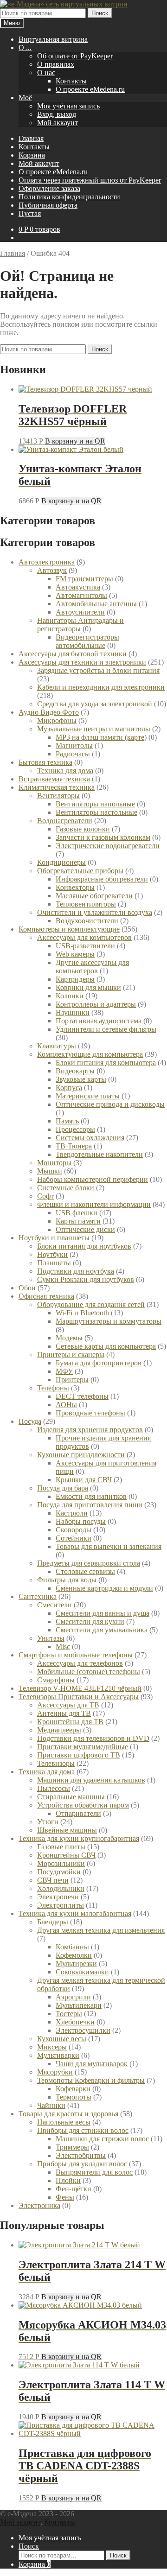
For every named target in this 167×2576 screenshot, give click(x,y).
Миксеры (52, 2047)
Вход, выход (57, 114)
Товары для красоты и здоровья (68, 2114)
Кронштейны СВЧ (66, 1855)
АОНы (66, 1405)
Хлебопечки (75, 2022)
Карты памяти (78, 1221)
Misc (63, 1646)
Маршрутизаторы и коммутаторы (109, 1321)
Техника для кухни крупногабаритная (79, 1838)
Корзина (32, 155)
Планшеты (54, 1263)
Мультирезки (76, 1964)
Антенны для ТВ (64, 1713)
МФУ (64, 1371)
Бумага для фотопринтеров (99, 1363)
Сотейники (74, 1538)
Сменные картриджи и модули (104, 1588)
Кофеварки (73, 2089)
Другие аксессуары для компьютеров (92, 967)
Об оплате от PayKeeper (75, 56)
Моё (25, 98)
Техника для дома (65, 771)
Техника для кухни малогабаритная (75, 1913)
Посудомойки (59, 1872)
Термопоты (74, 2097)
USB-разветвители (85, 946)
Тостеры (69, 2014)
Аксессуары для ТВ (68, 1705)
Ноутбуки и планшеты (54, 1238)
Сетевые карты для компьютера (106, 1346)
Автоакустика (78, 587)
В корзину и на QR (75, 441)
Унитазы (51, 1638)
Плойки (68, 2180)
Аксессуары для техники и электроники (82, 662)
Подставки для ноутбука (76, 1271)
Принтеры (72, 1380)
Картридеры (75, 979)
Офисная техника (46, 1296)
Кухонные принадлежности (81, 1455)
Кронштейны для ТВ (70, 1722)
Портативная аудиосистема (99, 1021)
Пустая (30, 213)
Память (67, 1121)
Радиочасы (73, 754)
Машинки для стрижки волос (102, 2139)
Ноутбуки (52, 1254)
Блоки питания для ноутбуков (84, 1246)
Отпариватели (78, 1813)
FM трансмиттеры (84, 579)
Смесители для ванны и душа (103, 1613)
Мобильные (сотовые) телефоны (89, 1672)
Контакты (71, 81)
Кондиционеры (61, 862)
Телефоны (53, 1388)
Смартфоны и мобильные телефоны (76, 1655)
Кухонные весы (62, 2039)
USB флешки (77, 1213)
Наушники (73, 1012)
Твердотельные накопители (99, 1154)
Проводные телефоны (90, 1413)
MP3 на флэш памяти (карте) (101, 737)
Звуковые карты (81, 1079)
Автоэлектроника (47, 562)
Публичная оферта (48, 205)
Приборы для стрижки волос (83, 2130)
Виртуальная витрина (53, 39)
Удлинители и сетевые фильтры (106, 1029)
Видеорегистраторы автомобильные (87, 641)
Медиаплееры (59, 1730)
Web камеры (75, 954)
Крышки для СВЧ (84, 1480)
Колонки (70, 996)
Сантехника (38, 1596)
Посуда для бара (63, 1488)
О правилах (56, 64)
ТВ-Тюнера (74, 1146)
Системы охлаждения (90, 1138)
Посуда (30, 1421)
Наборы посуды (81, 1521)
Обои (27, 1288)
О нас (46, 73)
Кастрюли (72, 1513)
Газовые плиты (61, 1847)
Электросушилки (83, 2030)
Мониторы (54, 1163)
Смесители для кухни (90, 1621)
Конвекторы (75, 887)
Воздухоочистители (87, 921)
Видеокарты (75, 1071)
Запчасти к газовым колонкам (103, 837)
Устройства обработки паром (83, 1805)
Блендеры (53, 1922)
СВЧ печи (53, 1880)
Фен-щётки (74, 2189)
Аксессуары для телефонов (80, 1663)
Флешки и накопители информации (94, 1204)
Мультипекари (79, 2005)
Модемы (69, 1338)
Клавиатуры (57, 1046)
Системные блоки (66, 1188)
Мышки (50, 1171)
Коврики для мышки (88, 987)
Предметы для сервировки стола (89, 1563)
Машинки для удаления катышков (91, 1780)
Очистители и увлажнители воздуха (95, 912)
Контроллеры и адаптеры (96, 1004)
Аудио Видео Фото (49, 712)
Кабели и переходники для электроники (101, 687)
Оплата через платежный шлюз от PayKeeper (90, 180)
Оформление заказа (49, 188)
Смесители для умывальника (102, 1630)
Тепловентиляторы (86, 904)
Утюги (48, 1822)
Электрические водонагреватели (108, 846)
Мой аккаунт (58, 123)
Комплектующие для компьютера (90, 1054)
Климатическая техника (57, 787)
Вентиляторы (58, 796)
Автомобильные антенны (96, 604)
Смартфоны (56, 1680)
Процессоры (75, 1129)
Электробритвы (81, 2155)
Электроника (39, 2205)
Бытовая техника (45, 762)
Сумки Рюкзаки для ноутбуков (86, 1279)
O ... (25, 48)
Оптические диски (85, 1229)
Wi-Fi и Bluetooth (82, 1313)
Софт (45, 1196)
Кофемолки (74, 1955)
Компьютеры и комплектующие (69, 929)
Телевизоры (56, 1763)
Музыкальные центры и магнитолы (94, 729)
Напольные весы (64, 2122)
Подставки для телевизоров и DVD (93, 1738)
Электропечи (58, 1897)
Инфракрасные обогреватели (102, 879)
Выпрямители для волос (94, 2172)
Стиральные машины (71, 1797)
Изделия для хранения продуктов (90, 1430)
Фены (65, 2197)
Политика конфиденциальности (69, 197)
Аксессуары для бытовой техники (73, 654)
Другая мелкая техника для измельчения (101, 1930)
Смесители (55, 1605)
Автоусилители (80, 612)
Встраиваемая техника (54, 779)
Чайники (51, 2105)
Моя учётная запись (68, 106)
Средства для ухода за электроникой (95, 704)
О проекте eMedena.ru (90, 89)
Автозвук (52, 570)
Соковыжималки (82, 1972)
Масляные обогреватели (94, 896)
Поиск (100, 13)
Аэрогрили (73, 1997)
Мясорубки (55, 2072)
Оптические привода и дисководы (110, 1104)
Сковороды (74, 1530)
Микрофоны (57, 720)
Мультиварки (58, 2055)
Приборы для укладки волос (82, 2164)
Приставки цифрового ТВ (79, 1755)
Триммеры (72, 2147)
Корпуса (69, 1088)
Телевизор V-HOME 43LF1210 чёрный (80, 1688)
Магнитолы (74, 746)
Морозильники (61, 1863)
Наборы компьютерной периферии (93, 1179)
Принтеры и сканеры (71, 1355)
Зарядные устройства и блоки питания (98, 670)
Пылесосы (54, 1788)
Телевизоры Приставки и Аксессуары (79, 1697)
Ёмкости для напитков (91, 1496)
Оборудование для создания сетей (91, 1304)
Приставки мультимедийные (83, 1747)
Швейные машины (67, 1830)
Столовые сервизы (85, 1571)
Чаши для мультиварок (92, 2064)
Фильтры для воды (67, 1580)
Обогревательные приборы (80, 871)
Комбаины (72, 1947)
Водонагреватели (65, 821)
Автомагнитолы (81, 595)
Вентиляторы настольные (96, 812)
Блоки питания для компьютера (106, 1063)
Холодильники (61, 1888)
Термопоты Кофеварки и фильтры (91, 2080)
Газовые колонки (83, 829)
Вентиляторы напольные (95, 804)
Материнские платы (88, 1096)
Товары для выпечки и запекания (109, 1546)
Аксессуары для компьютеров (84, 937)
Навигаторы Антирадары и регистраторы (80, 625)
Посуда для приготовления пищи (90, 1505)
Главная (31, 138)
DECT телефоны (82, 1396)
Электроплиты (61, 1905)
